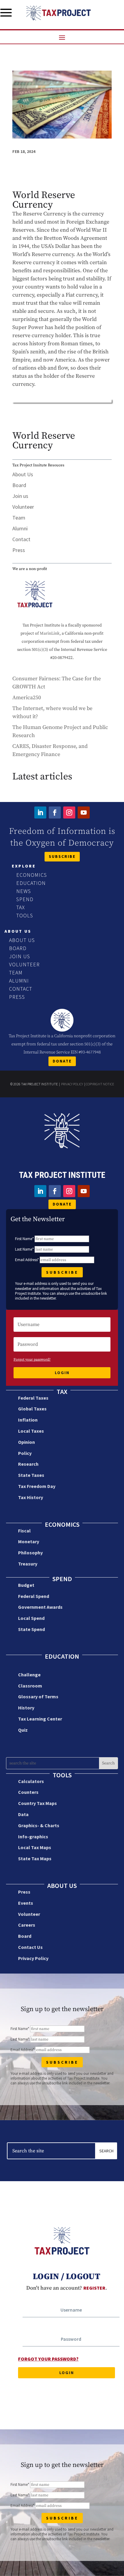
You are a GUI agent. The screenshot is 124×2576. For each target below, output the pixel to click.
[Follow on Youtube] (84, 812)
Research (28, 1464)
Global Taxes (32, 1409)
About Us (23, 474)
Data (23, 1814)
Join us (20, 496)
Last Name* (24, 1249)
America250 (27, 698)
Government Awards (40, 1607)
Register (94, 2288)
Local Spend (31, 1618)
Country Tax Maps (37, 1803)
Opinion (26, 1442)
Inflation (28, 1420)
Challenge (29, 1675)
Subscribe (62, 856)
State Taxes (31, 1475)
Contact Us (30, 1947)
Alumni (20, 528)
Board (19, 485)
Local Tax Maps (35, 1847)
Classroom (30, 1686)
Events (26, 1903)
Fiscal (24, 1531)
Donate (62, 1061)
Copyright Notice (100, 1084)
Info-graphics (33, 1837)
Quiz (23, 1730)
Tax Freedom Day (37, 1486)
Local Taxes (31, 1431)
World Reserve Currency (44, 441)
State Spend (31, 1629)
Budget (26, 1585)
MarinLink (50, 633)
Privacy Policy (72, 1084)
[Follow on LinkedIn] (40, 812)
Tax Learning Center (40, 1719)
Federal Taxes (33, 1398)
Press (19, 550)
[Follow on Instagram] (69, 812)
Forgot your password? (32, 1360)
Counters (28, 1792)
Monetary (29, 1541)
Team (19, 518)
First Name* (24, 1239)
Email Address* (27, 1260)
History (26, 1708)
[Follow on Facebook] (55, 812)
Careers (27, 1925)
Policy (25, 1453)
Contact (21, 539)
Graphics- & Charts (39, 1825)
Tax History (31, 1497)
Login (62, 1373)
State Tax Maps (35, 1858)
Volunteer (23, 507)
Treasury (28, 1564)
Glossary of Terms (38, 1697)
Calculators (31, 1781)
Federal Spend (34, 1596)
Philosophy (30, 1553)
